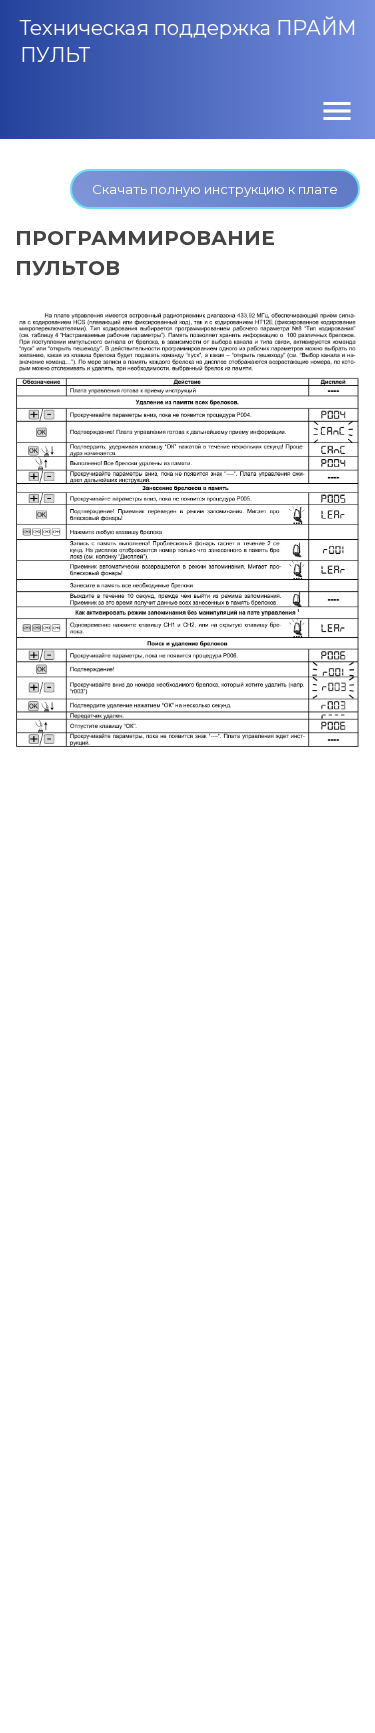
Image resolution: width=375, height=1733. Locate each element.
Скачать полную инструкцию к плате (215, 189)
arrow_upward (330, 1688)
